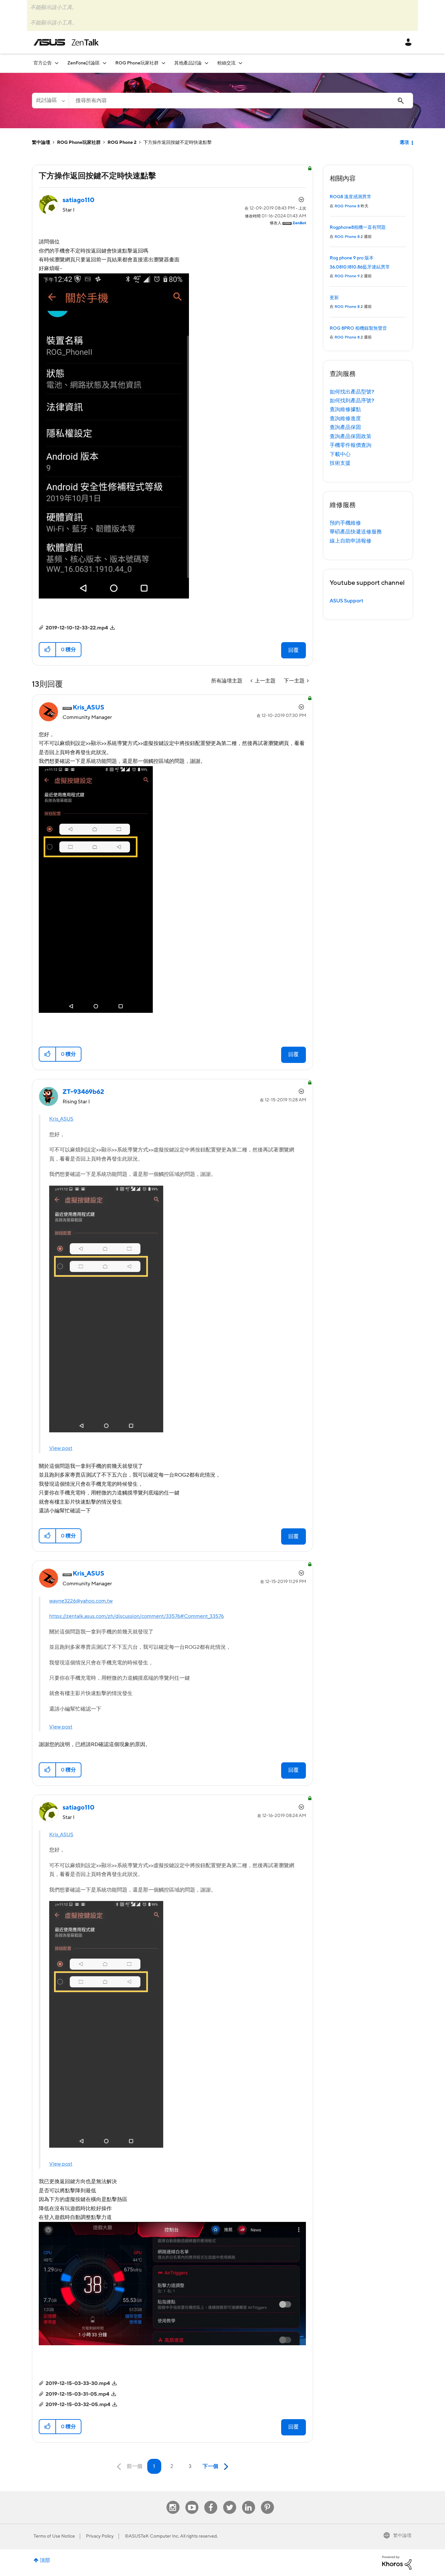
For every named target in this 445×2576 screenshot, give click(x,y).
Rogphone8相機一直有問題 (358, 227)
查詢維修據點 (345, 409)
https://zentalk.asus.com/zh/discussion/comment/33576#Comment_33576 (136, 1616)
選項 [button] (404, 143)
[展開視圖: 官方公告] (57, 63)
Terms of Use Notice (54, 2536)
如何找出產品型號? (352, 392)
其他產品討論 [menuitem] (188, 63)
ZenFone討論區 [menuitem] (84, 63)
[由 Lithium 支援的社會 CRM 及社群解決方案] (397, 2562)
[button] (48, 650)
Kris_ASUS (61, 1119)
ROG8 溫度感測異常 (351, 197)
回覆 (294, 650)
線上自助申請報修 (351, 541)
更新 (334, 298)
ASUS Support (346, 601)
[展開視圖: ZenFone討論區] (105, 63)
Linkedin (249, 2501)
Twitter (230, 2501)
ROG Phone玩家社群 (79, 143)
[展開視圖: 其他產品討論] (207, 63)
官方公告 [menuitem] (43, 63)
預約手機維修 (345, 523)
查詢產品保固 (345, 427)
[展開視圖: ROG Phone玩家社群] (164, 63)
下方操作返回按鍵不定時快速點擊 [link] (178, 143)
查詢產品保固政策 (351, 436)
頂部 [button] (45, 2560)
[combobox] (241, 101)
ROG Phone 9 (347, 276)
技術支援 (340, 463)
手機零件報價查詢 (351, 445)
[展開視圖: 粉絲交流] (240, 63)
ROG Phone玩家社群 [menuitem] (137, 63)
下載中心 (340, 454)
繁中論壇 (41, 143)
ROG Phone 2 (122, 143)
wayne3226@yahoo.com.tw (81, 1601)
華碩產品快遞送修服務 (356, 532)
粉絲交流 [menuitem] (226, 63)
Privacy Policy (100, 2536)
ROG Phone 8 (347, 206)
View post (61, 1448)
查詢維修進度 (345, 419)
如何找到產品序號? (352, 401)
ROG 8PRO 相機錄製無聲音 (358, 328)
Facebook (211, 2501)
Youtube (192, 2501)
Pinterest (267, 2501)
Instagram (173, 2501)
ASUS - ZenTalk (66, 42)
